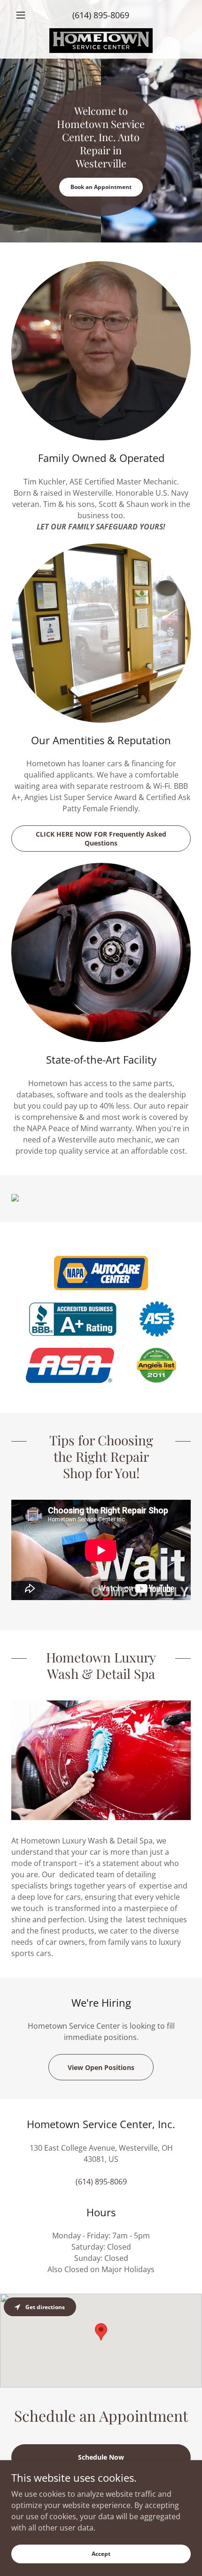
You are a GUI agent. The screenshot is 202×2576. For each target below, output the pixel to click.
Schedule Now (101, 2457)
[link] (101, 41)
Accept (101, 2554)
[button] (25, 15)
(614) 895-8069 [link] (101, 15)
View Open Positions (101, 2067)
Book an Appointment (101, 187)
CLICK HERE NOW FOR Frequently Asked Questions (101, 839)
